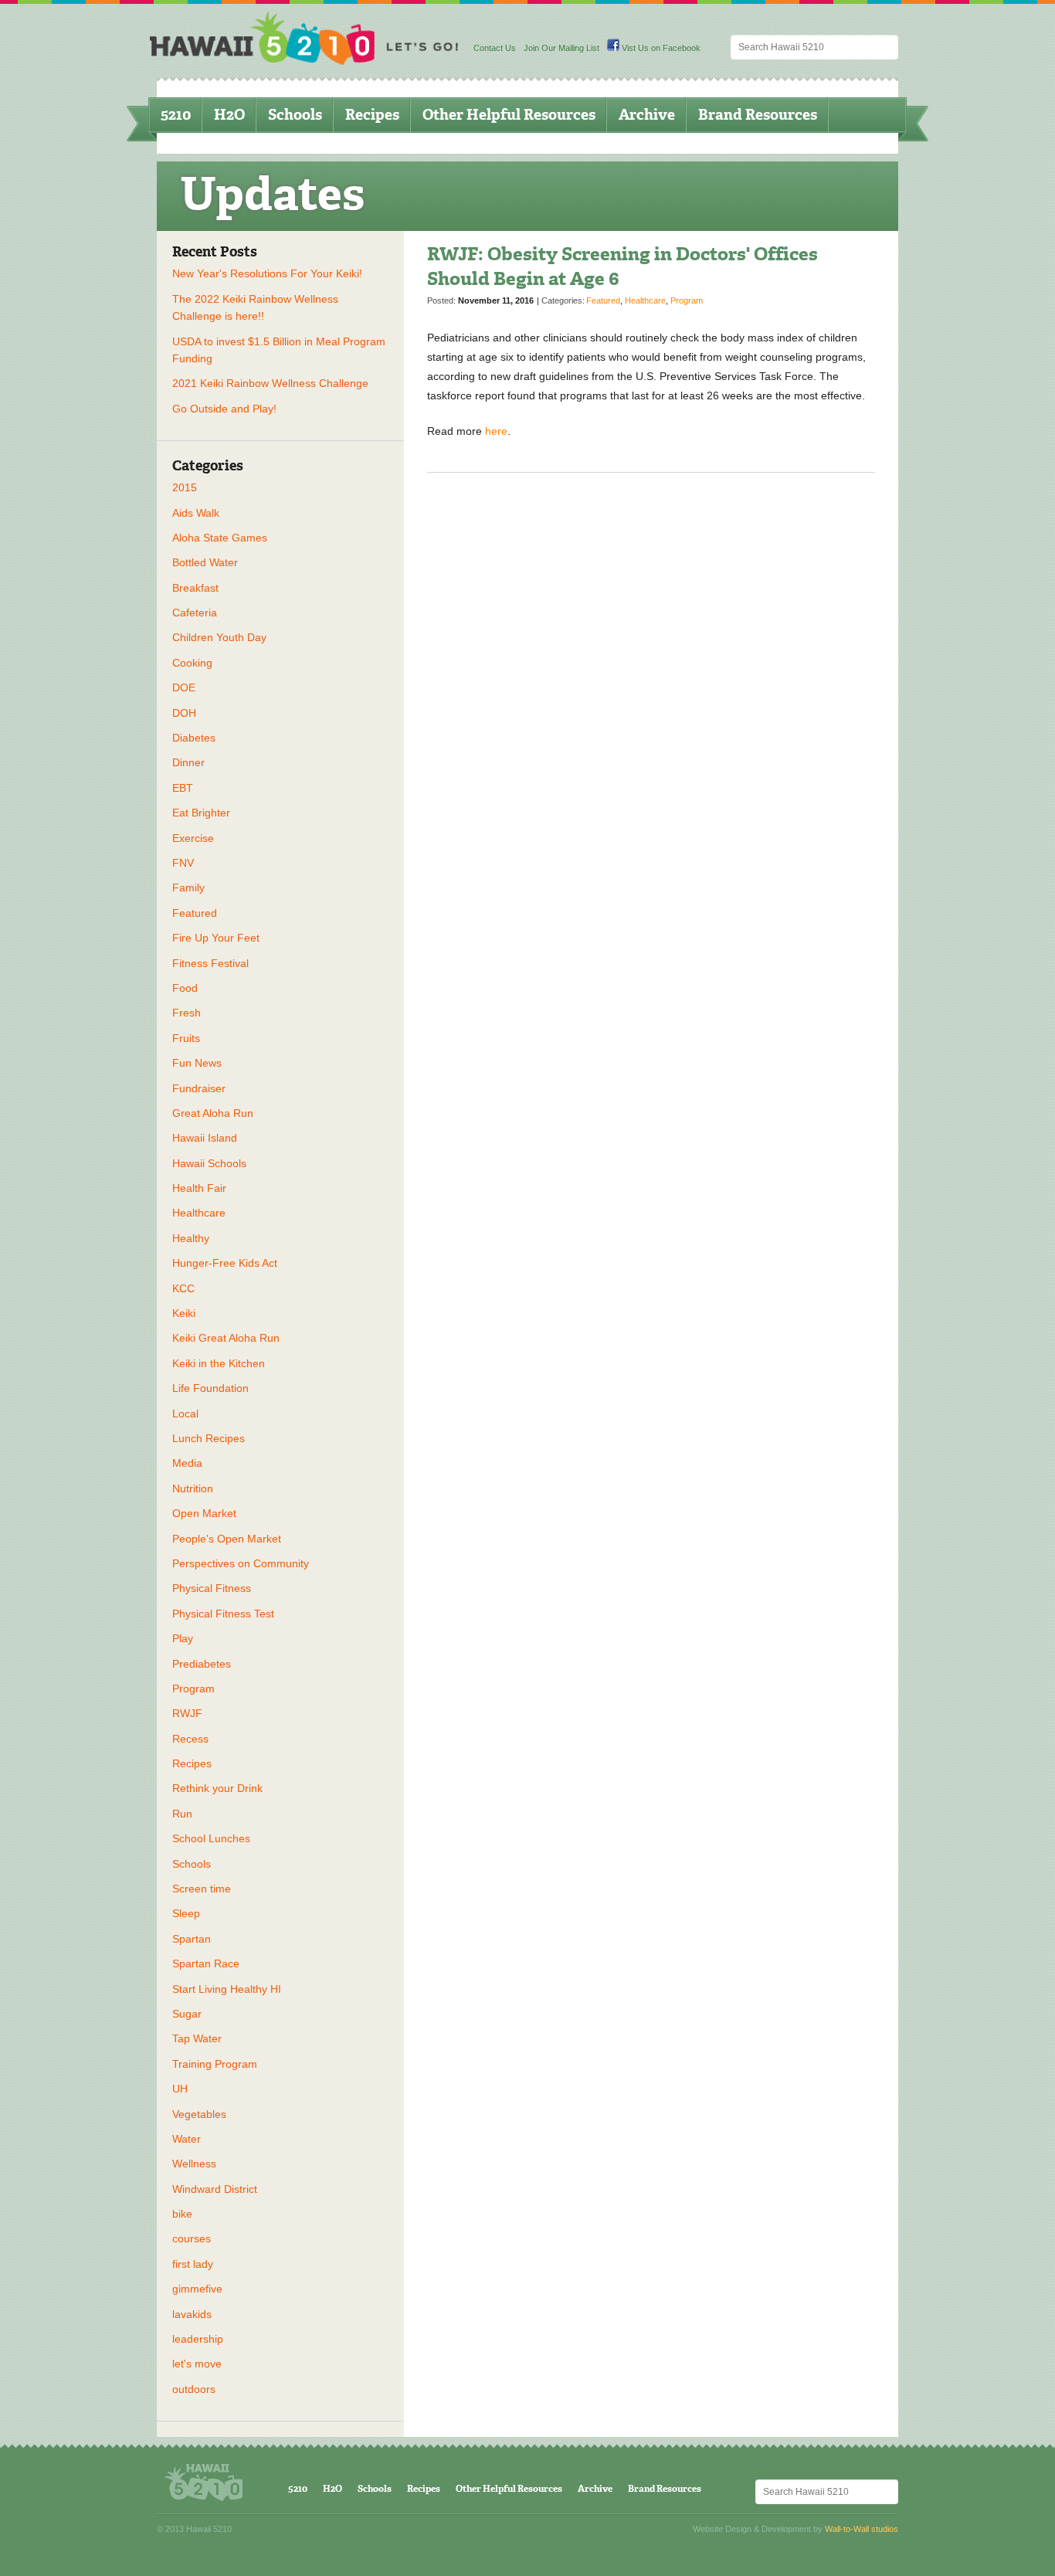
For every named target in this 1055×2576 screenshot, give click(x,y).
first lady (193, 2264)
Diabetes (194, 738)
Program (193, 1688)
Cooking (192, 663)
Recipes (372, 115)
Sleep (186, 1913)
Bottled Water (205, 562)
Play (183, 1638)
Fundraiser (199, 1088)
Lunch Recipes (209, 1438)
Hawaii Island (205, 1138)
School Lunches (211, 1838)
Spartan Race (206, 1963)
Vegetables (199, 2114)
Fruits (186, 1038)
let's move (197, 2364)
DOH (184, 713)
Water (187, 2139)
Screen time (202, 1889)
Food (185, 988)
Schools (295, 115)
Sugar (187, 2014)
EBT (183, 788)
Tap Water (197, 2038)
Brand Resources (758, 115)
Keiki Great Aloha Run (226, 1338)
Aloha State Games (220, 538)
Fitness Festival (210, 963)
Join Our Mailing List (561, 48)
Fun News (197, 1063)
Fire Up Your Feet (216, 938)
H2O (229, 115)
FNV (183, 863)
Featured (195, 913)
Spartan (192, 1939)
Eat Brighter (201, 813)
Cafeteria (195, 613)
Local (185, 1414)
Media (187, 1463)
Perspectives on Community (241, 1563)
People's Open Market (227, 1539)
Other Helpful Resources (509, 115)
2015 (185, 487)
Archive (647, 115)
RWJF (187, 1713)
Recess (190, 1739)
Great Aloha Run (213, 1113)
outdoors (194, 2389)
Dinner (188, 762)
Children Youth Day (219, 637)
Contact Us (495, 48)
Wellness (194, 2164)
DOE (184, 687)
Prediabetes (202, 1664)
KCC (183, 1288)
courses (192, 2238)
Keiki (184, 1313)
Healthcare (199, 1213)
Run (182, 1814)
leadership (198, 2339)
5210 (176, 115)
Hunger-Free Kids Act (225, 1263)
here (496, 431)
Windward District (215, 2189)
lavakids (192, 2314)
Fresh (187, 1013)
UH (180, 2089)
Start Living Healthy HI (227, 1989)
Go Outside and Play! (224, 409)
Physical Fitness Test (223, 1614)
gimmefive (197, 2289)
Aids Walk (196, 513)
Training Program (215, 2064)
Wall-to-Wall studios (862, 2529)
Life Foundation (210, 1388)
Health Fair (199, 1188)
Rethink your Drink (217, 1788)
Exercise (193, 838)
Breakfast (195, 588)
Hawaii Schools (209, 1163)
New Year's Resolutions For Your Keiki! (267, 273)
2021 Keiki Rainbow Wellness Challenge (270, 383)
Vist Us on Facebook (660, 48)
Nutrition (193, 1488)
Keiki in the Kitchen (219, 1363)
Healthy (191, 1238)
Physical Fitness (212, 1588)
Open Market (204, 1513)
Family (188, 888)
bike (182, 2214)
